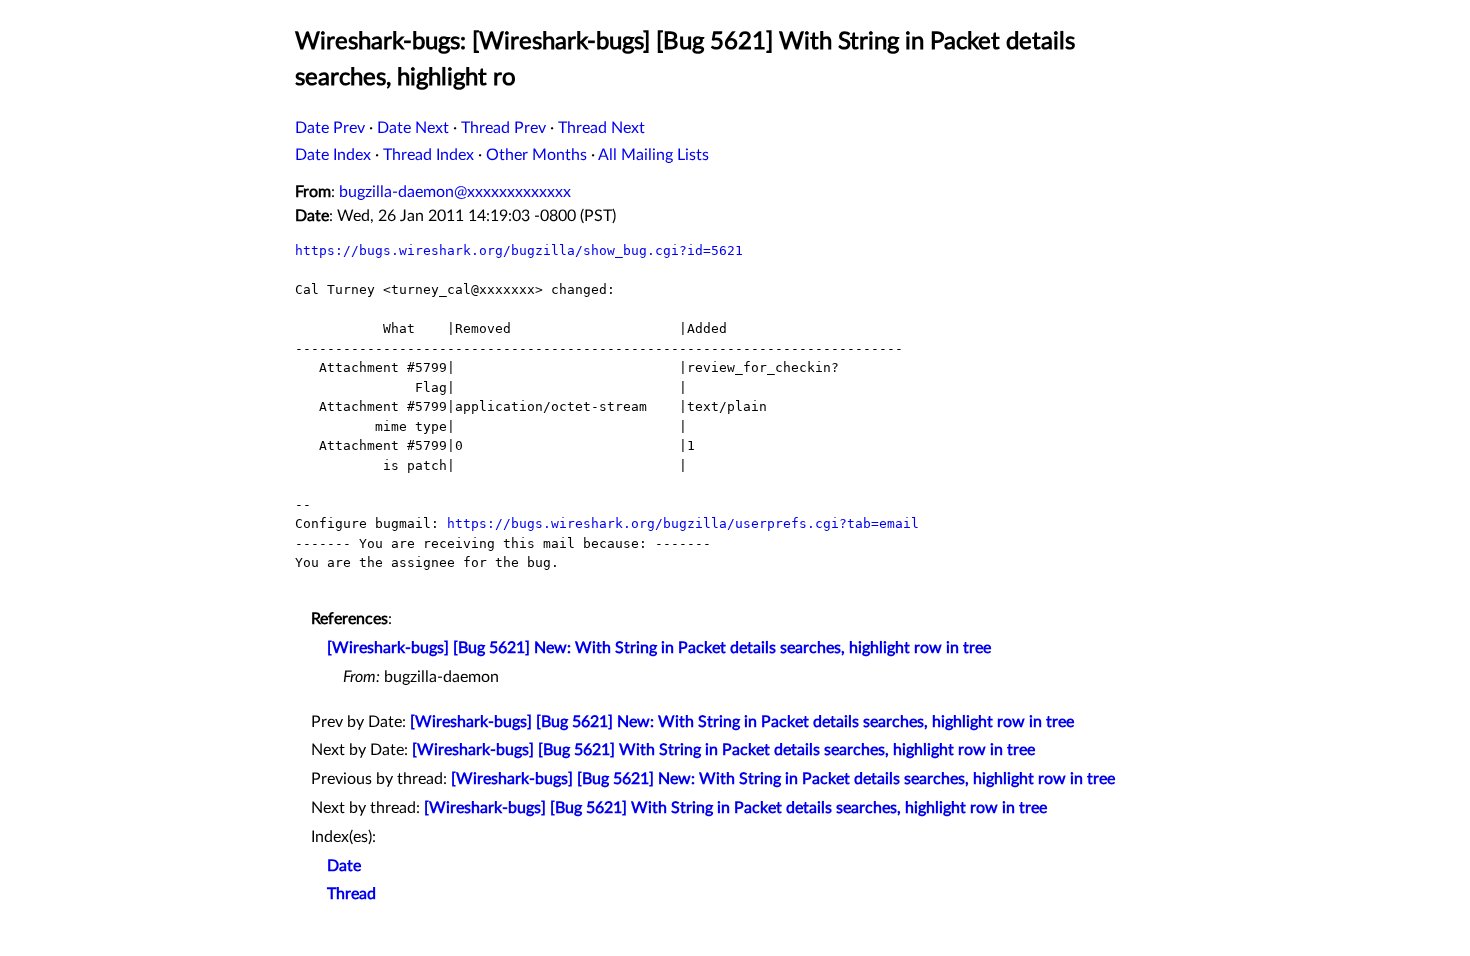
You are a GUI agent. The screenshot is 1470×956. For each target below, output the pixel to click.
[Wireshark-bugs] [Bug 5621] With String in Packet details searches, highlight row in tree (723, 750)
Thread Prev (503, 128)
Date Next (413, 128)
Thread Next (601, 128)
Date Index (333, 155)
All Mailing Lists (653, 155)
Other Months (536, 155)
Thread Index (428, 155)
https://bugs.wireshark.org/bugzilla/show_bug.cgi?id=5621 (519, 250)
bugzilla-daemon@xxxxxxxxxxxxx (455, 192)
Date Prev (330, 128)
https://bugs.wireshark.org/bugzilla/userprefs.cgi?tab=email (683, 523)
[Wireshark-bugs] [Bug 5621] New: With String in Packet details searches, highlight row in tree (659, 648)
